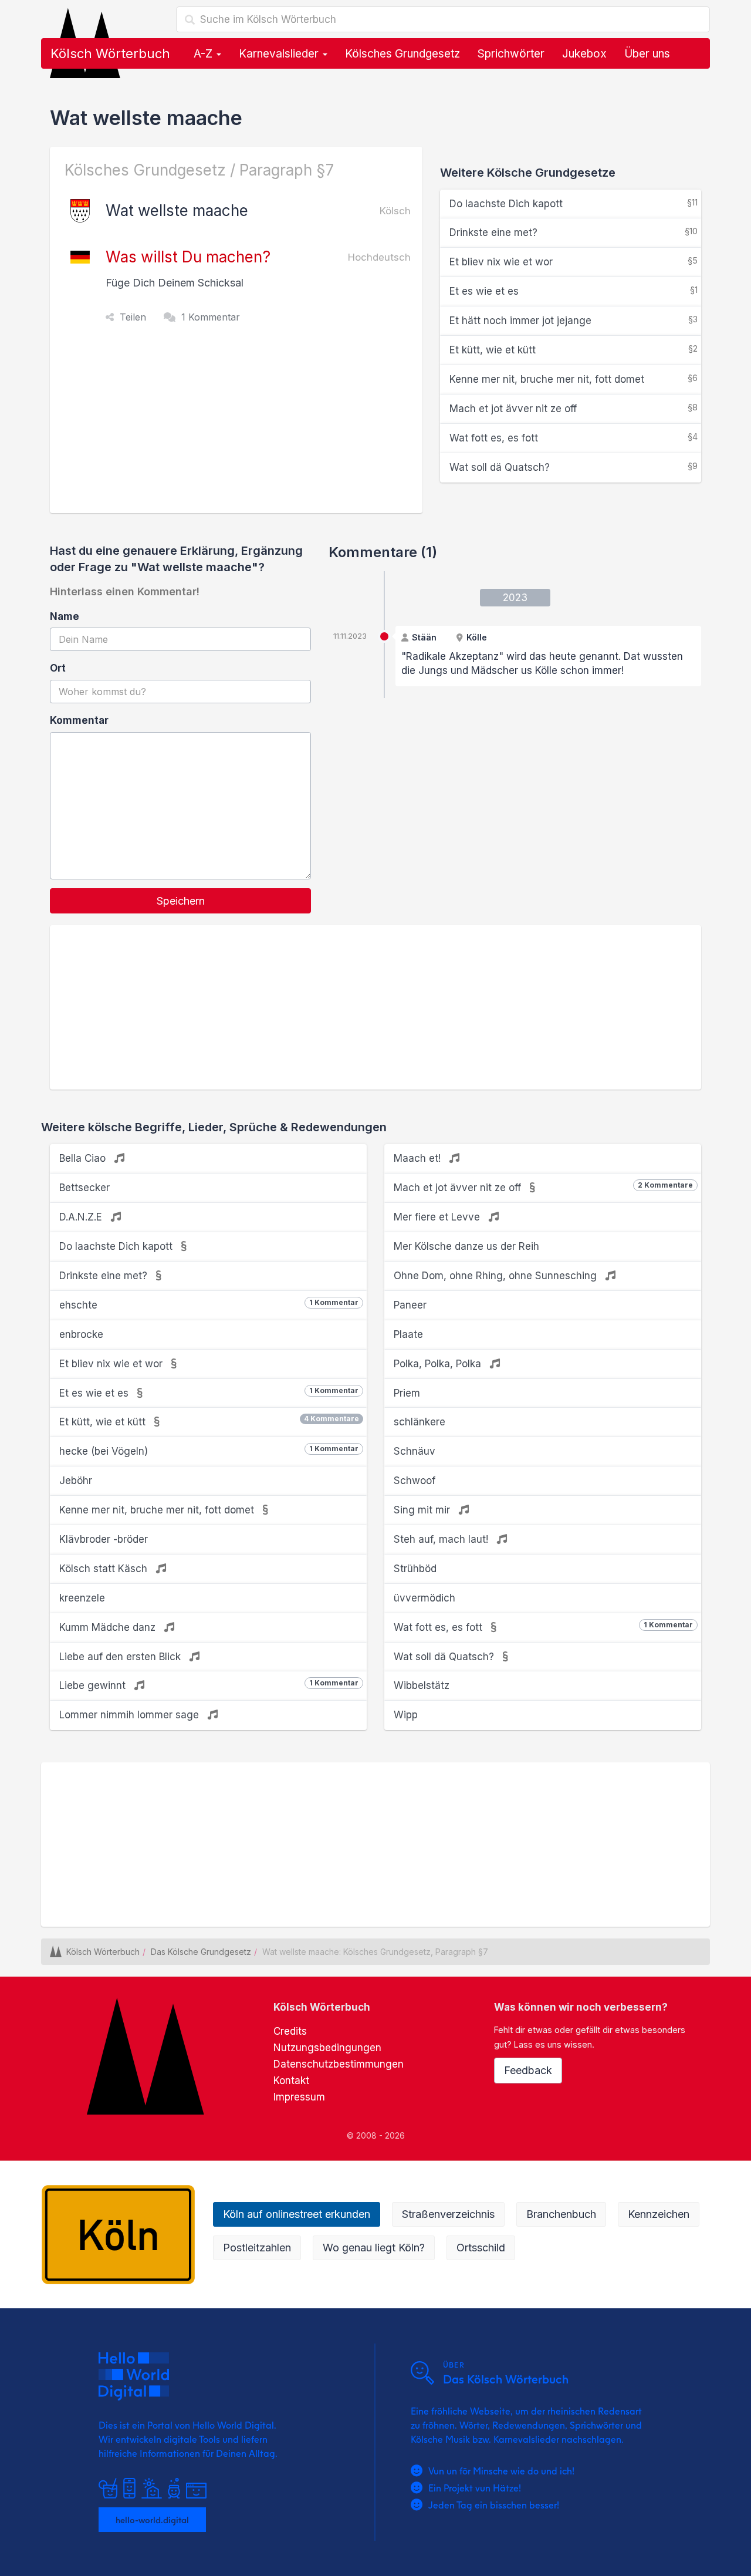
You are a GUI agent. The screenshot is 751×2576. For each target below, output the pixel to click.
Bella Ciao (84, 1158)
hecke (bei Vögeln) (209, 1451)
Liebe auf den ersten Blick (121, 1657)
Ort (58, 668)
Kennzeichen (659, 2214)
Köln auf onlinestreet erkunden (297, 2214)
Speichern (181, 901)
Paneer (410, 1305)
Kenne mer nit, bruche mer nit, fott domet (574, 379)
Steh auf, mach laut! (442, 1539)
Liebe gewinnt (209, 1685)
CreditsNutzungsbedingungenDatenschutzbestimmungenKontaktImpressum (339, 2064)
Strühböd (415, 1569)
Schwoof (415, 1481)
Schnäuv (415, 1451)
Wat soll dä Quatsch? (574, 467)
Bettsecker (84, 1188)
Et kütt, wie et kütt (574, 350)
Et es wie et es (574, 291)
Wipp (406, 1715)
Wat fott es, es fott (574, 438)
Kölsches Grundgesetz (402, 54)
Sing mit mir (423, 1510)
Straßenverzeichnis (448, 2214)
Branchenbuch (561, 2214)
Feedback (528, 2070)
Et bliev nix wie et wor (574, 262)
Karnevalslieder (280, 54)
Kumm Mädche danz (109, 1627)
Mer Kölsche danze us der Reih (466, 1246)
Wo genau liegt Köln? (374, 2248)
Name (65, 616)
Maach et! (419, 1158)
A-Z (204, 54)
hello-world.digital (152, 2520)
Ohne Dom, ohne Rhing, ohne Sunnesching (497, 1276)
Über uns (647, 54)
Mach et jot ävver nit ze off (574, 408)
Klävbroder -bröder (104, 1539)
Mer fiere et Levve (438, 1217)
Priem (407, 1393)
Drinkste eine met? (574, 232)
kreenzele (82, 1598)
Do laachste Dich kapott (574, 203)
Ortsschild (481, 2248)
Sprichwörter (511, 54)
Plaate (408, 1334)
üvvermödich (424, 1598)
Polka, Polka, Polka (439, 1364)
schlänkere (420, 1422)
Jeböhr (76, 1481)
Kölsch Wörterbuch (110, 53)
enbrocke (81, 1334)
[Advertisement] (239, 425)
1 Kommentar (211, 317)
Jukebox (584, 54)
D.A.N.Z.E (82, 1217)
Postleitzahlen (257, 2248)
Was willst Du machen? (188, 257)
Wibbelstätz (422, 1685)
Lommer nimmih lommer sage (131, 1715)
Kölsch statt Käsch (105, 1569)
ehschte (209, 1304)
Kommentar (79, 720)
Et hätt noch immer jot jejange (574, 320)
